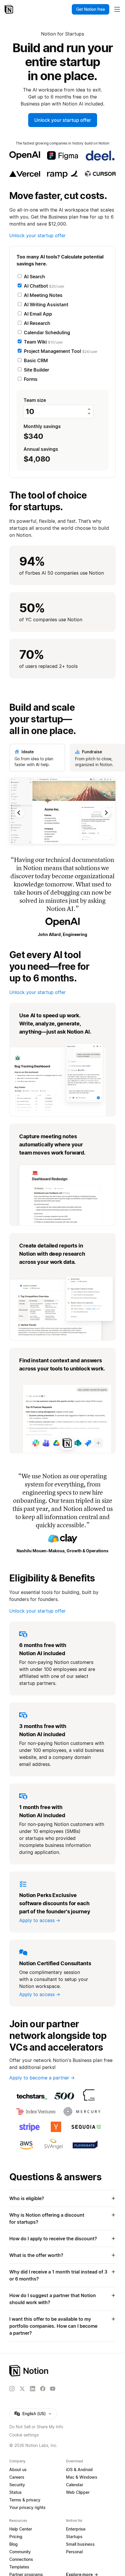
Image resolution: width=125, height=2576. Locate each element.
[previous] (36, 813)
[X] (22, 2389)
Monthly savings (42, 432)
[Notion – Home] (9, 9)
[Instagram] (12, 2389)
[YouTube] (53, 2389)
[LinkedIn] (33, 2389)
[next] (89, 813)
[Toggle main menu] (117, 9)
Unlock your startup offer (63, 120)
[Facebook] (43, 2389)
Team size (35, 400)
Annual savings (41, 455)
